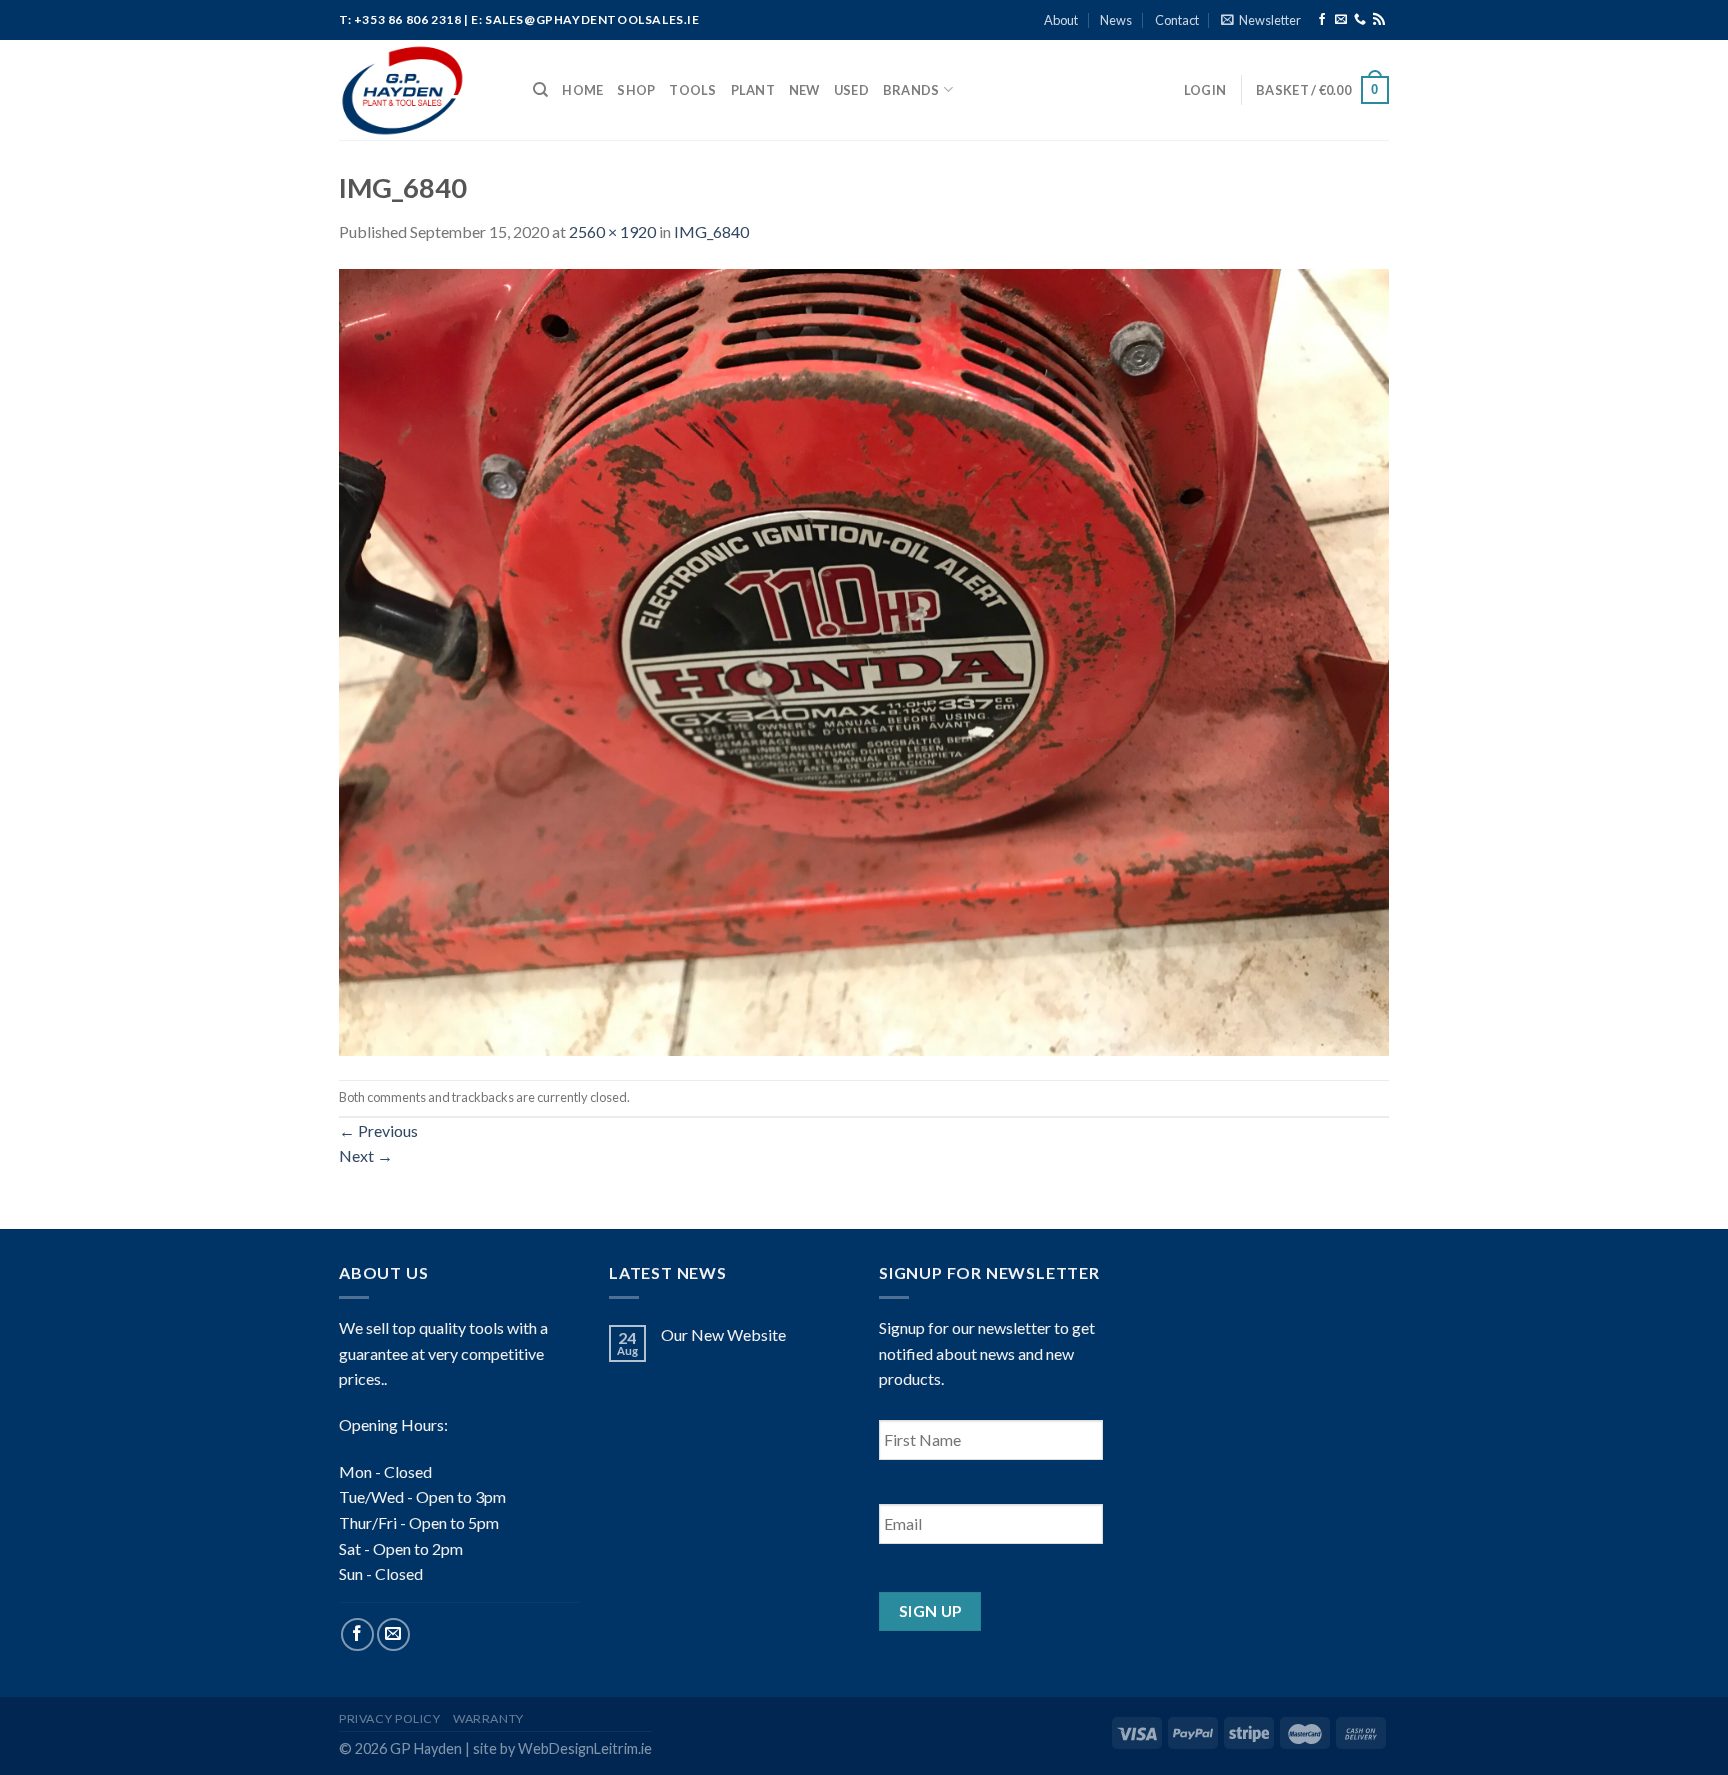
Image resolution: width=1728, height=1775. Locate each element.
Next (366, 1155)
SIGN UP (930, 1611)
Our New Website (723, 1334)
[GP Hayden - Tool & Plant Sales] (421, 90)
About (1061, 20)
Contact (1177, 20)
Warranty (488, 1718)
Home (582, 90)
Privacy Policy (390, 1718)
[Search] (540, 90)
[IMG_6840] (864, 659)
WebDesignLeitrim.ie (585, 1748)
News (1116, 20)
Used (851, 90)
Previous (378, 1130)
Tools (692, 90)
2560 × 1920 (612, 231)
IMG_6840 (711, 231)
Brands (911, 90)
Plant (753, 90)
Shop (636, 90)
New (804, 90)
